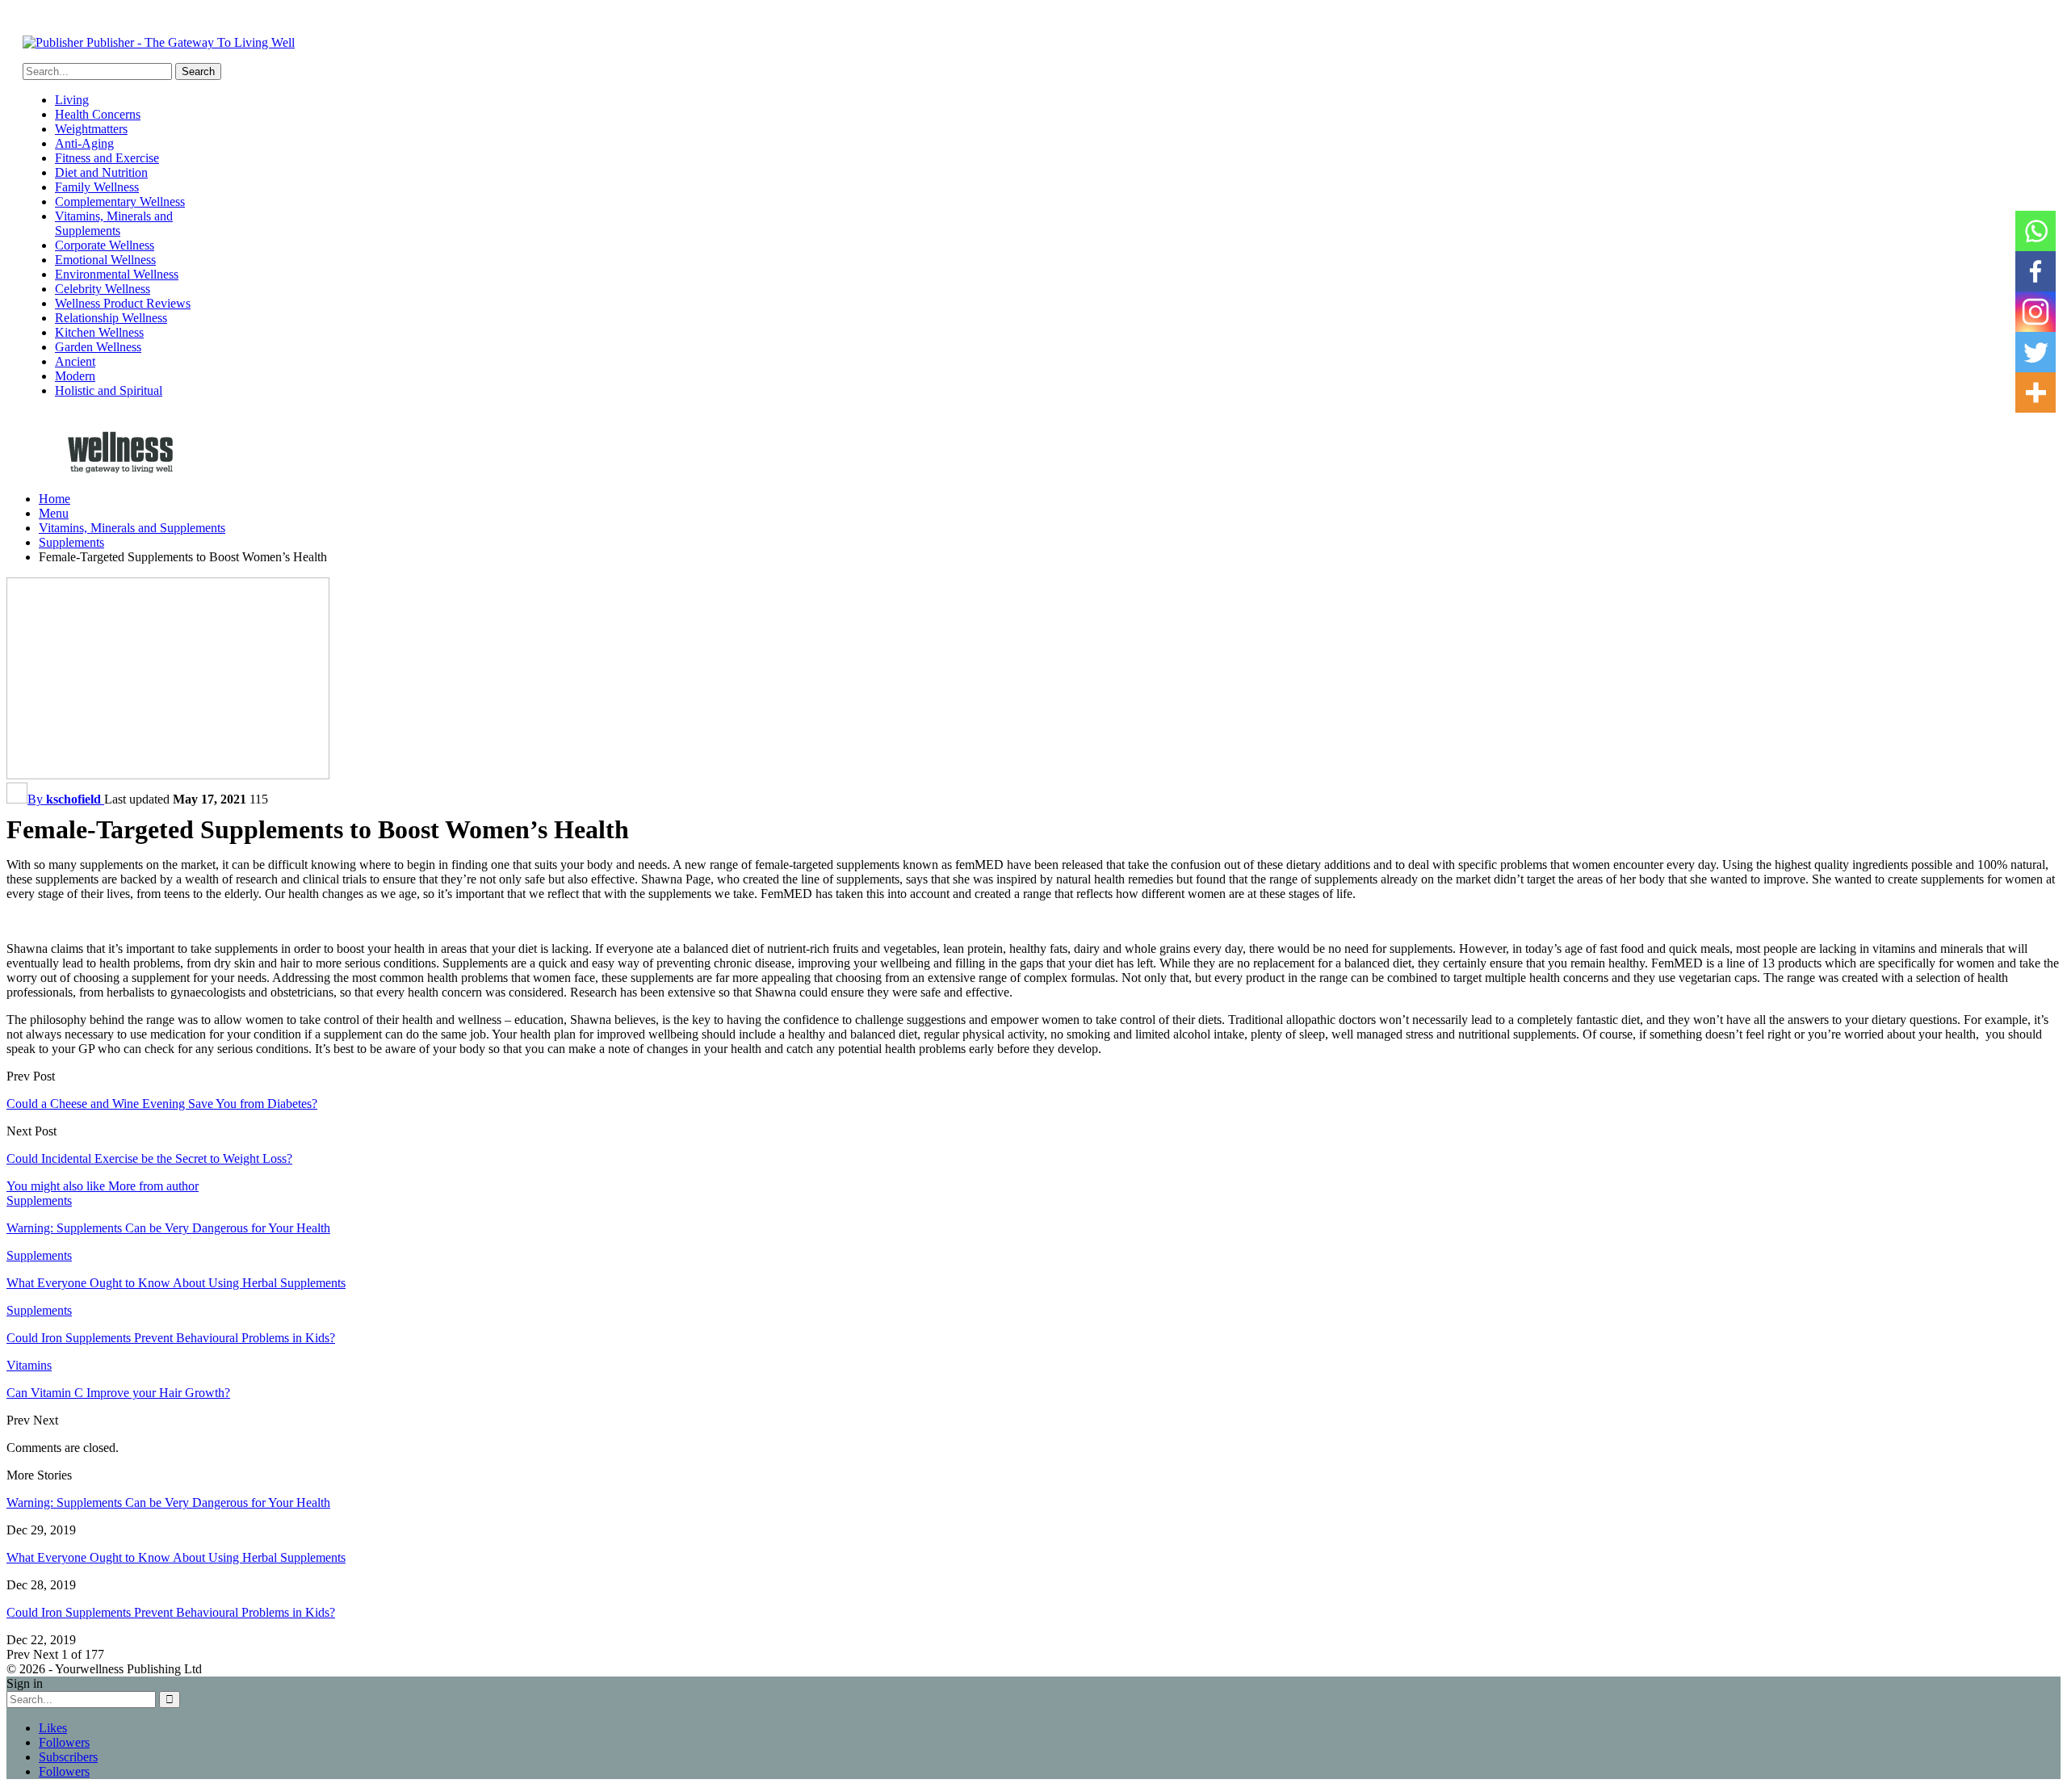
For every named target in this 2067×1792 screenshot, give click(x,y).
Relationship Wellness (111, 318)
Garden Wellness (98, 347)
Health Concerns (98, 114)
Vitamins (29, 1365)
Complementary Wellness (120, 201)
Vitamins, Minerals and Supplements (114, 223)
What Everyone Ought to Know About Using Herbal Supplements (176, 1557)
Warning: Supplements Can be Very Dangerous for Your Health (168, 1502)
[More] (2036, 392)
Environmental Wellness (117, 274)
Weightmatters (91, 129)
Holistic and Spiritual (109, 390)
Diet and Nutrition (101, 172)
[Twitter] (2036, 352)
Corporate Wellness (105, 245)
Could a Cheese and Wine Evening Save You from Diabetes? (162, 1104)
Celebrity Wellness (103, 289)
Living (72, 100)
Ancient (75, 361)
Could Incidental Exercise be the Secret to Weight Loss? (149, 1158)
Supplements (39, 1200)
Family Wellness (97, 187)
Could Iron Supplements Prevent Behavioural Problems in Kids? (171, 1612)
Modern (75, 376)
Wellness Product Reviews (123, 303)
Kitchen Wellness (99, 332)
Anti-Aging (84, 143)
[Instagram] (2036, 312)
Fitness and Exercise (107, 158)
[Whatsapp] (2036, 231)
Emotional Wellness (105, 260)
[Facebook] (2036, 271)
